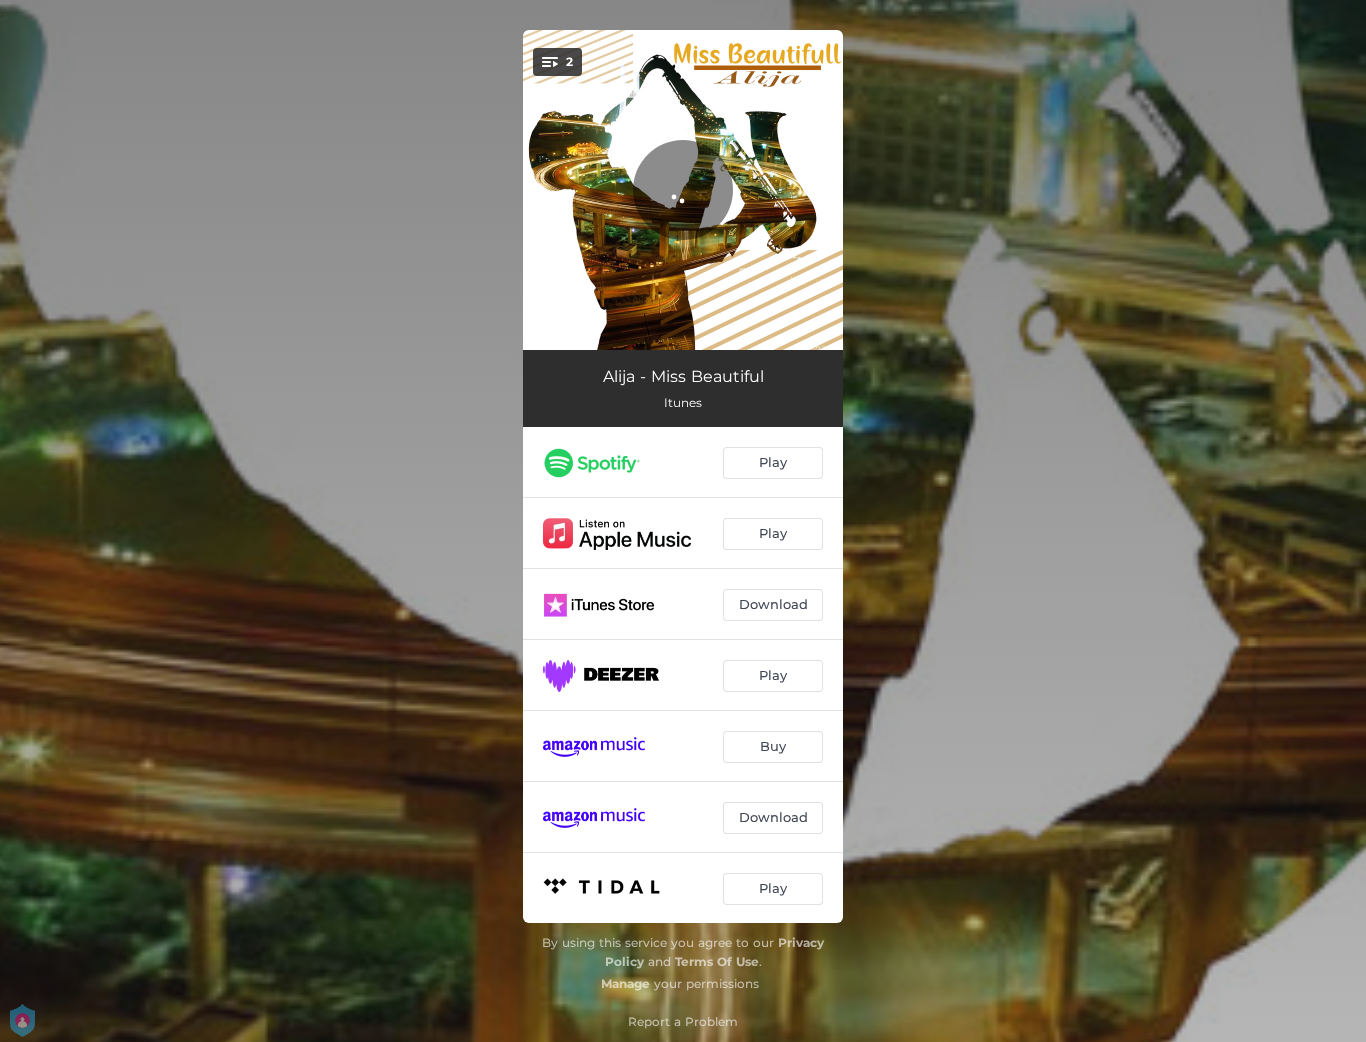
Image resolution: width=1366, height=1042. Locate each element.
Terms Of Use (717, 961)
